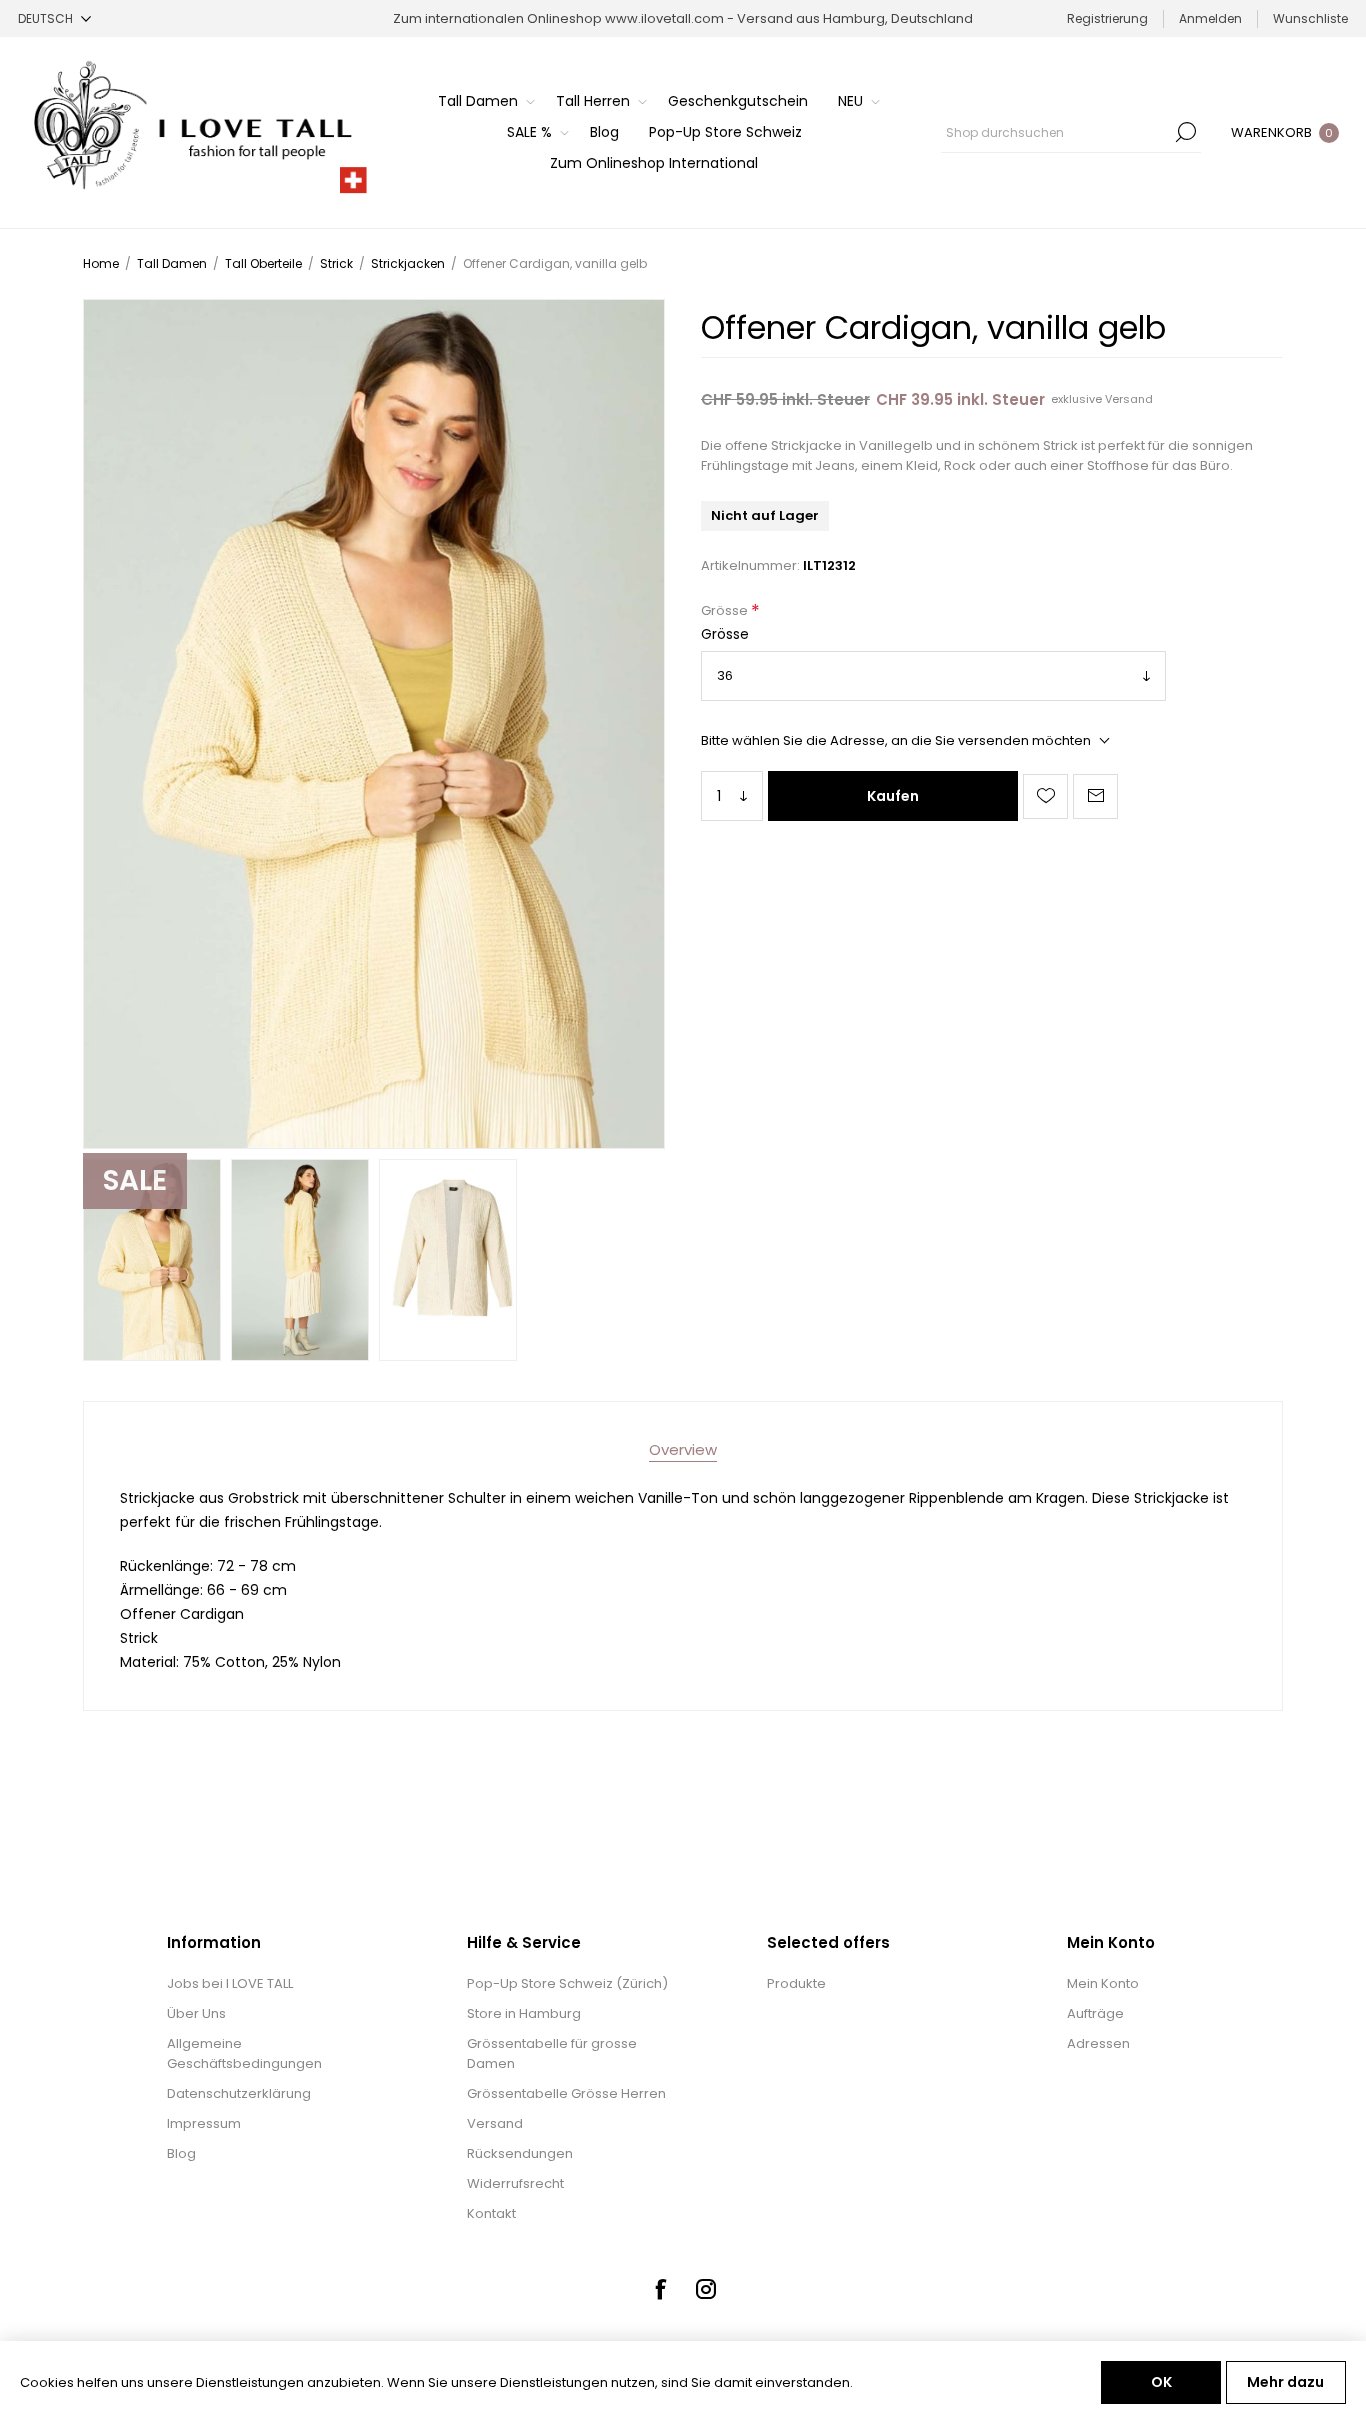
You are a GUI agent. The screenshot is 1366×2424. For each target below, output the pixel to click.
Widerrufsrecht (515, 2183)
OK (1161, 2382)
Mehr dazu (1285, 2382)
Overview (683, 1449)
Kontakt (491, 2213)
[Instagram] (706, 2289)
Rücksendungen (520, 2153)
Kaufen (893, 796)
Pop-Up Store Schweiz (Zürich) (567, 1983)
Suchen (1186, 132)
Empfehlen (1095, 796)
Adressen (1098, 2043)
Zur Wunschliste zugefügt (1045, 796)
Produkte (796, 1983)
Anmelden (1210, 18)
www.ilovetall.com (664, 18)
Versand (1129, 399)
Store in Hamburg (524, 2013)
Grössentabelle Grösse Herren (566, 2093)
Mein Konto (1103, 1983)
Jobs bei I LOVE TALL (230, 1983)
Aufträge (1095, 2013)
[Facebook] (660, 2289)
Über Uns (196, 2013)
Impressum (204, 2123)
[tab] (683, 1449)
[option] (152, 1259)
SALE (135, 1180)
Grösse (726, 611)
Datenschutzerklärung (239, 2093)
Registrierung (1107, 18)
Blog (181, 2153)
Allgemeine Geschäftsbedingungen (244, 2053)
